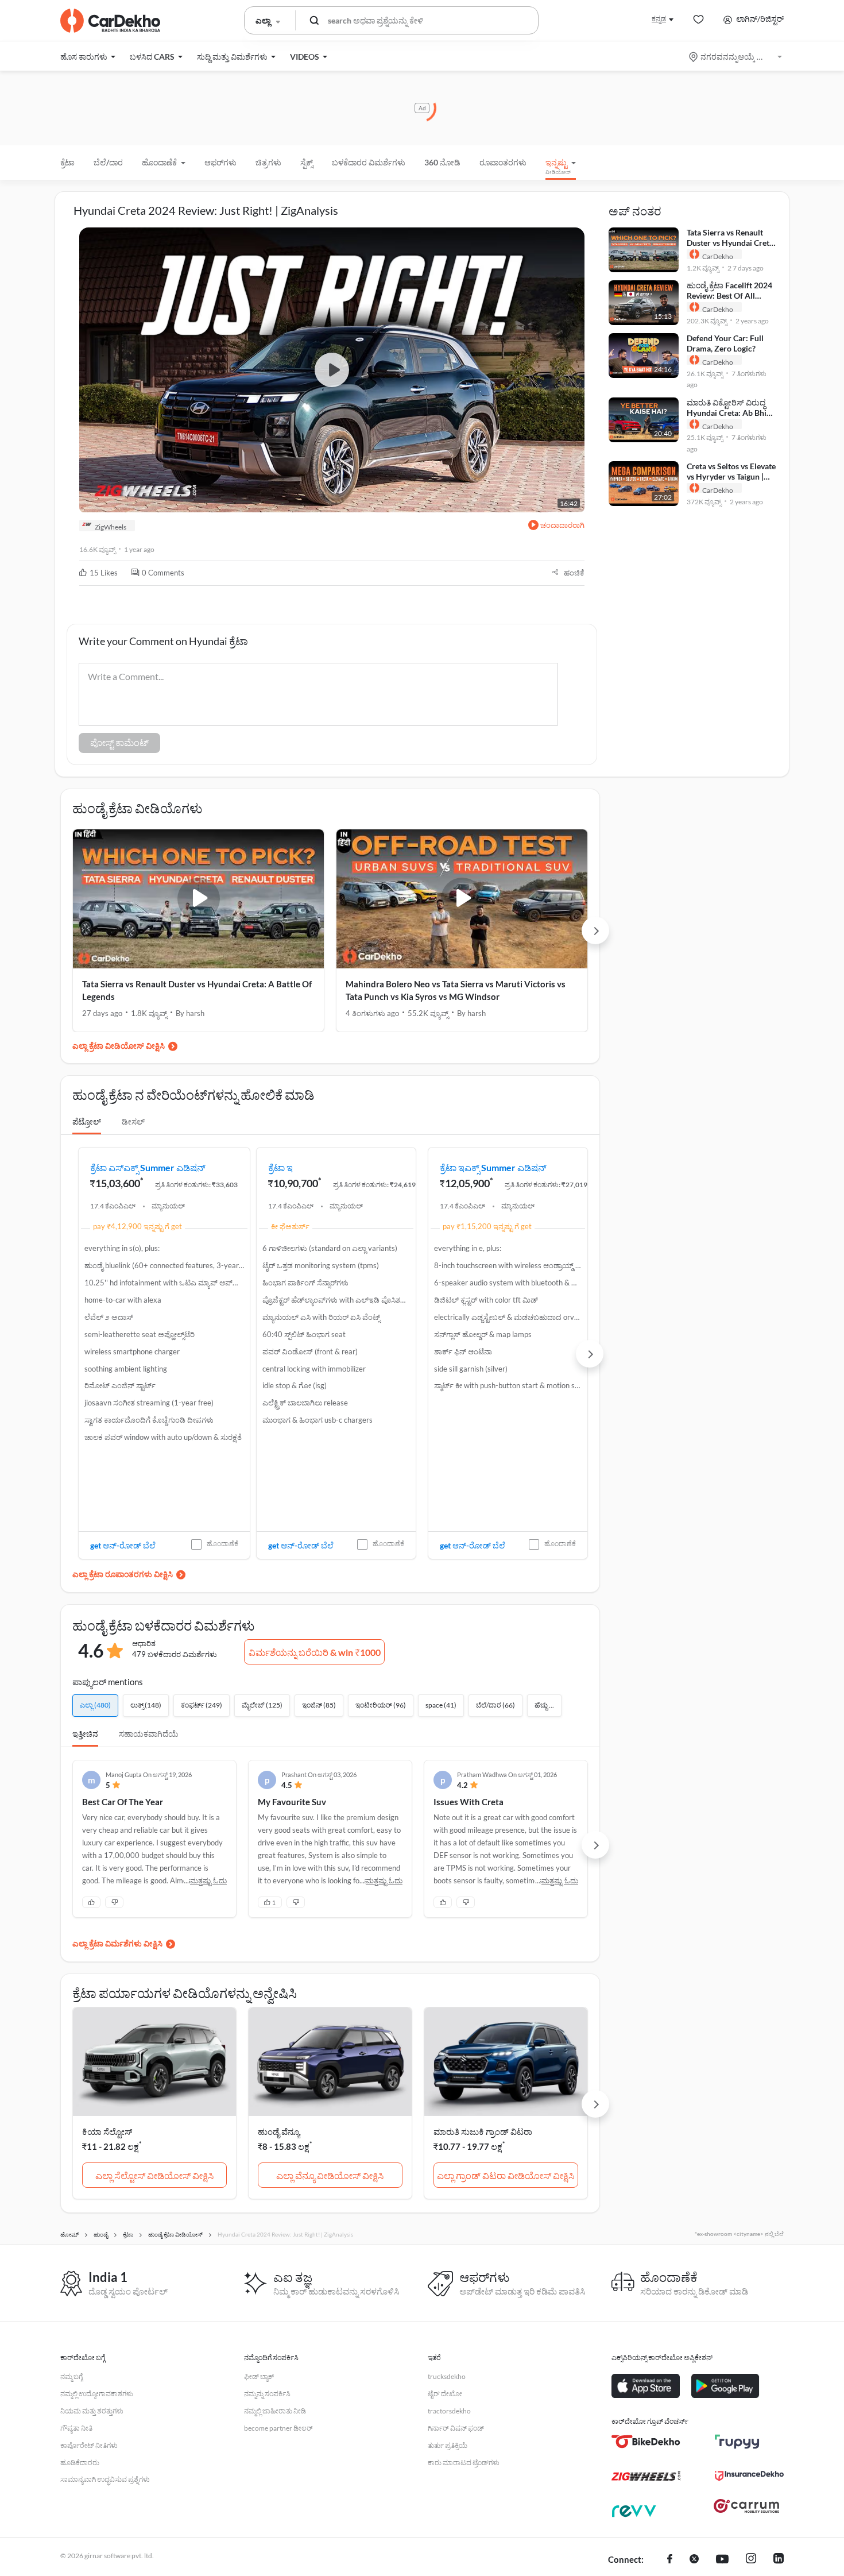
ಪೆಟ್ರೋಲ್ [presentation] (87, 1121)
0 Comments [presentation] (163, 573)
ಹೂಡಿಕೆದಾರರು (80, 2463)
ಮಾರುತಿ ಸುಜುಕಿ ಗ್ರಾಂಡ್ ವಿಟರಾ (483, 2131)
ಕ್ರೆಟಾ (67, 162)
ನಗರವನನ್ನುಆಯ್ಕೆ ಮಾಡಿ (736, 57)
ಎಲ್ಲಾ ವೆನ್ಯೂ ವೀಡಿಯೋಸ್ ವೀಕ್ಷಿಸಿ (330, 2175)
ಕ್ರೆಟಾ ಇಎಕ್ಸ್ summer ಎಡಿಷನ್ (493, 1167)
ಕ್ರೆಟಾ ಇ (280, 1167)
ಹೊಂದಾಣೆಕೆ (222, 1544)
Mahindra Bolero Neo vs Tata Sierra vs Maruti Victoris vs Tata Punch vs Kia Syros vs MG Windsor (456, 990)
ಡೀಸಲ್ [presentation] (133, 1121)
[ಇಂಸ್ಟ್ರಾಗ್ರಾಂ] (751, 2560)
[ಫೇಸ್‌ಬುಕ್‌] (670, 2560)
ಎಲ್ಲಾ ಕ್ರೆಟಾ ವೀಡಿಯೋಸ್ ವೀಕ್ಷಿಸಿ (119, 1046)
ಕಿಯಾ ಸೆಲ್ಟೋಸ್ (107, 2131)
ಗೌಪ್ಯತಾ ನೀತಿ (76, 2428)
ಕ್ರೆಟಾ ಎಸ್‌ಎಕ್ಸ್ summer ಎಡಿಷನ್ (148, 1167)
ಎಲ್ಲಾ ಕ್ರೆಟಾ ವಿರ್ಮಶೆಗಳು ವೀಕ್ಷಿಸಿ (117, 1943)
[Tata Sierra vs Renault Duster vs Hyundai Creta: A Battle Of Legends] (198, 899)
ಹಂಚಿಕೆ (574, 573)
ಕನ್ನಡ (659, 19)
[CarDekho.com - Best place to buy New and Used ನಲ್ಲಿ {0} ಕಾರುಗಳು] (110, 21)
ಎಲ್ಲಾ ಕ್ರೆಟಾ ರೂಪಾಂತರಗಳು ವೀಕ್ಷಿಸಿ (123, 1574)
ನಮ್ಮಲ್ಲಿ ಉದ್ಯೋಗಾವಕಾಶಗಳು (97, 2394)
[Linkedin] (779, 2560)
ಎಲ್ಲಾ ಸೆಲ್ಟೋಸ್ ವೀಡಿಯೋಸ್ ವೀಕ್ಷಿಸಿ (154, 2175)
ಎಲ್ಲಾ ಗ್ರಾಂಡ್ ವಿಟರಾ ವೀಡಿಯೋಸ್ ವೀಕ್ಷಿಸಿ (506, 2175)
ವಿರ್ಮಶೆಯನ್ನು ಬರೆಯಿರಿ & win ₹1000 (315, 1652)
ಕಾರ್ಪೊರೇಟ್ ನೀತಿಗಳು (89, 2445)
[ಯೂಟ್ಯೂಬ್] (722, 2560)
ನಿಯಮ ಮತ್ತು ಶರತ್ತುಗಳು (92, 2411)
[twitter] (694, 2560)
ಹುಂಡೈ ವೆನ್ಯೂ (279, 2131)
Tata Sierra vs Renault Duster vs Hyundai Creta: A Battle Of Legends (197, 990)
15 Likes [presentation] (104, 573)
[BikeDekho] (646, 2442)
